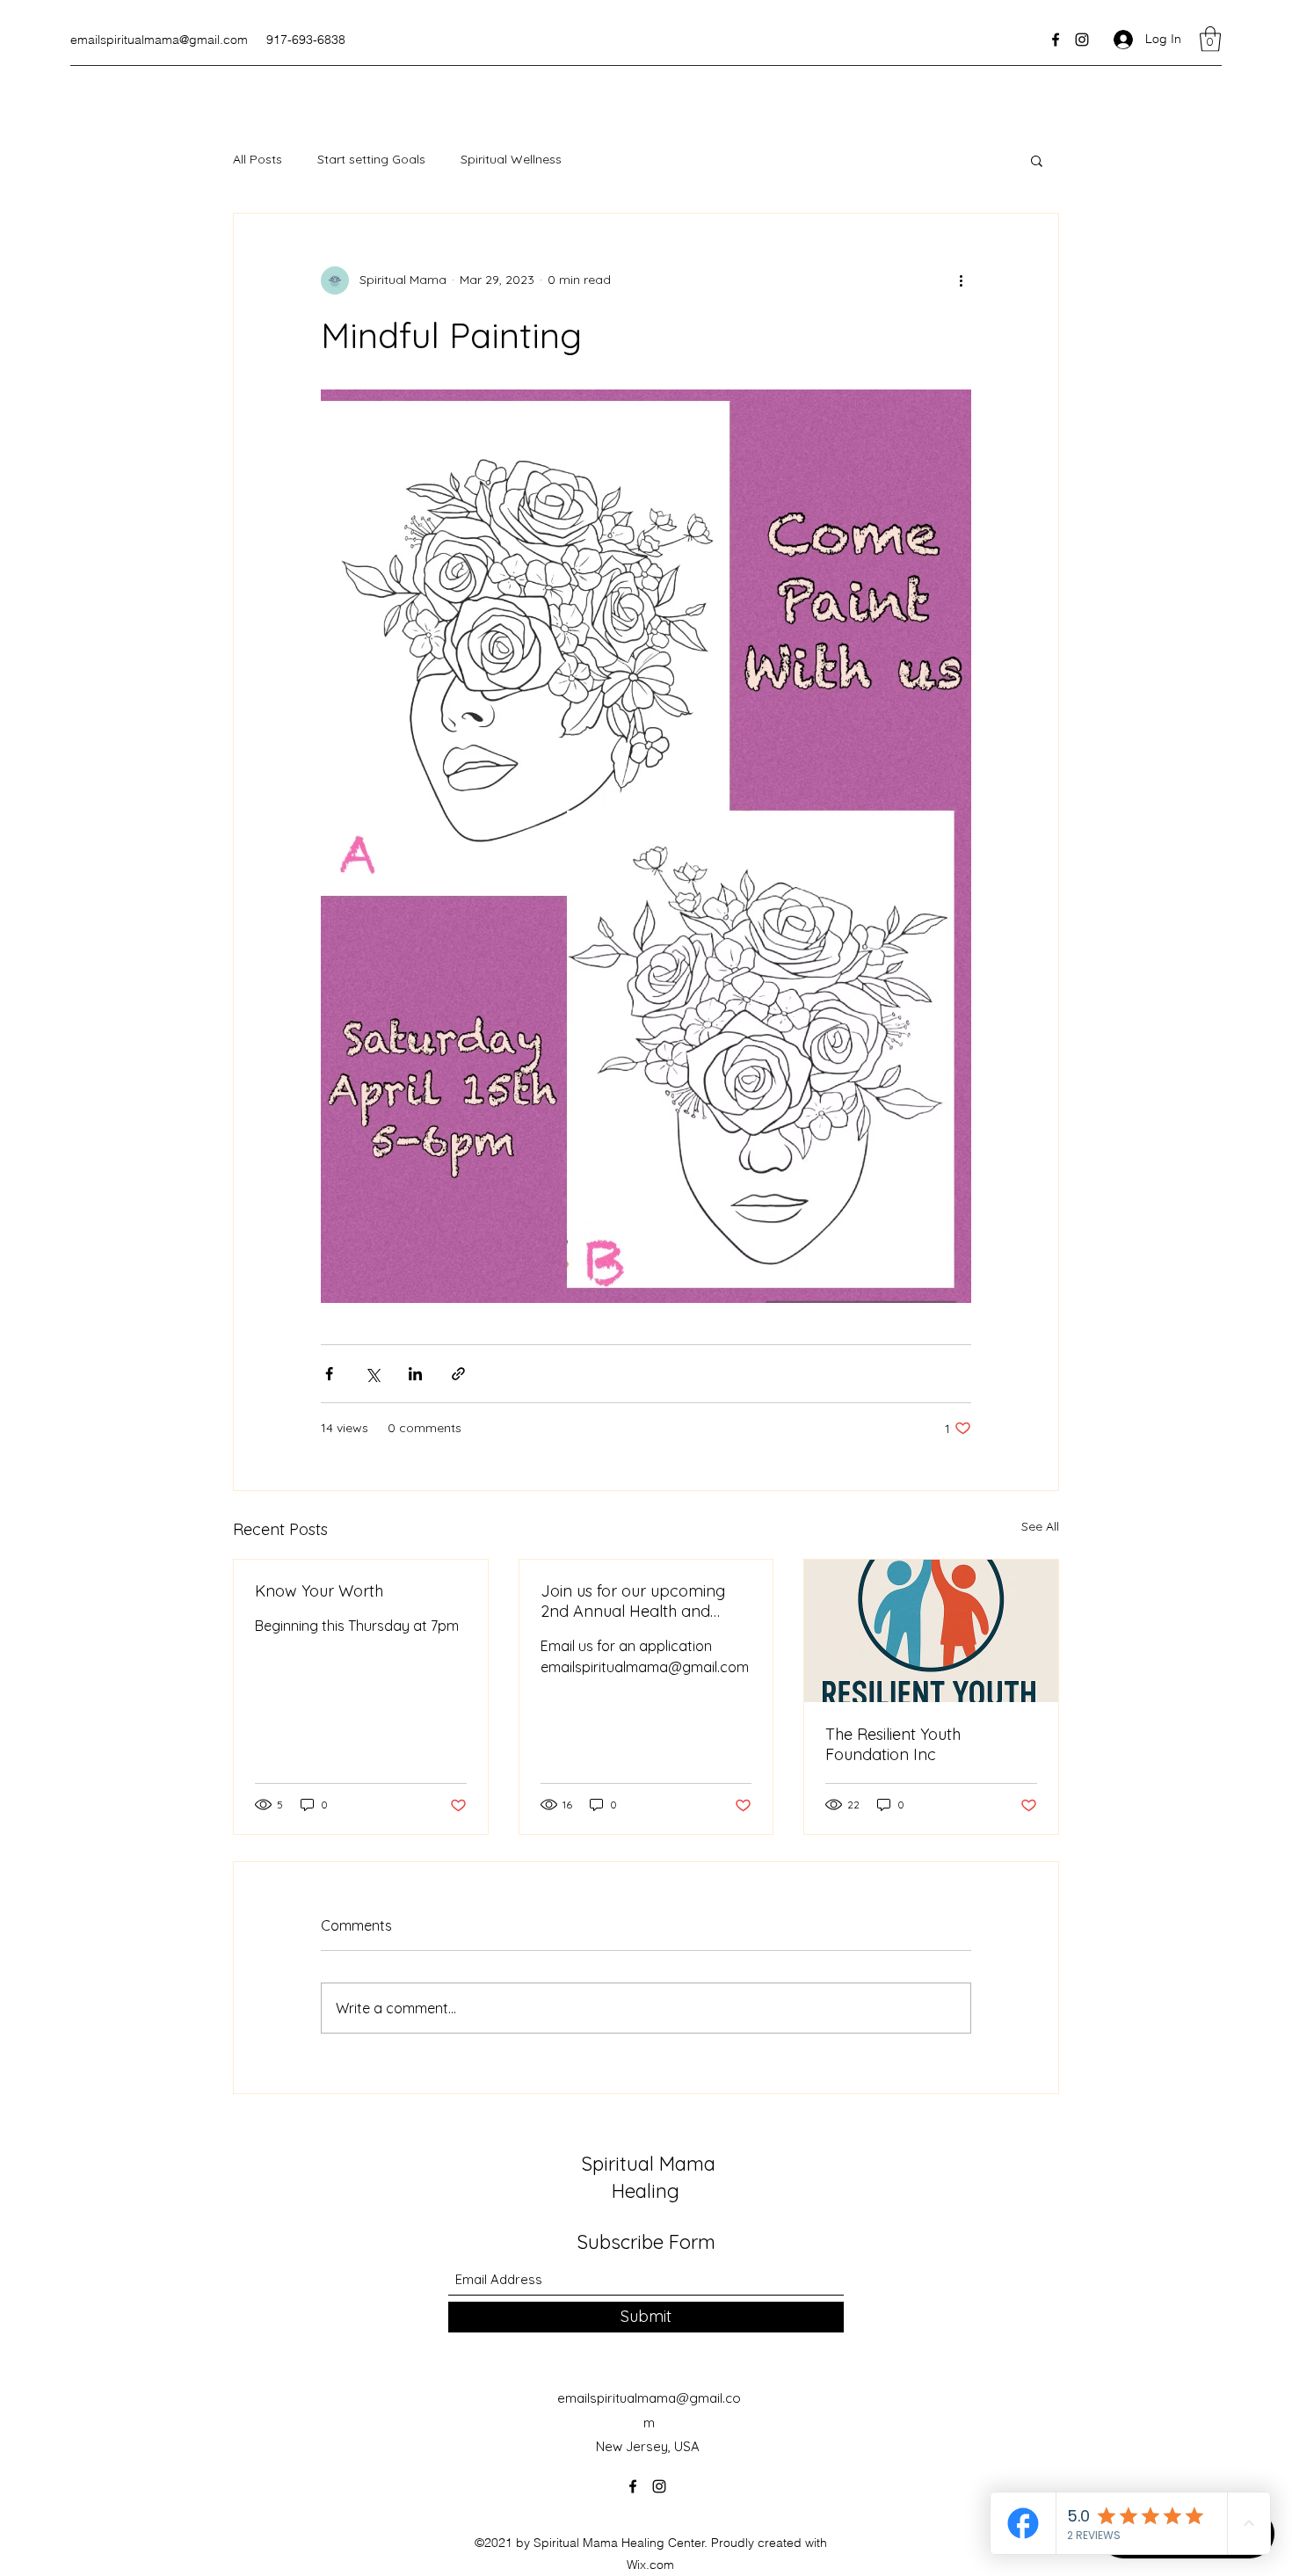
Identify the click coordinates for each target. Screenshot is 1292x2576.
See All (1040, 1526)
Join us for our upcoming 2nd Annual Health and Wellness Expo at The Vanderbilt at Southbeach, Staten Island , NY (636, 1601)
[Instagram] (1082, 40)
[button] (1210, 39)
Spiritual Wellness (511, 159)
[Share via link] (458, 1374)
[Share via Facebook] (329, 1374)
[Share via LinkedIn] (415, 1374)
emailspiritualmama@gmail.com (159, 40)
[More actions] (961, 280)
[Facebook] (1056, 40)
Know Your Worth (319, 1591)
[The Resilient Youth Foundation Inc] (931, 1631)
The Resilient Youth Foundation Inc (893, 1744)
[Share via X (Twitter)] (372, 1374)
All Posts (258, 159)
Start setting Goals (371, 159)
